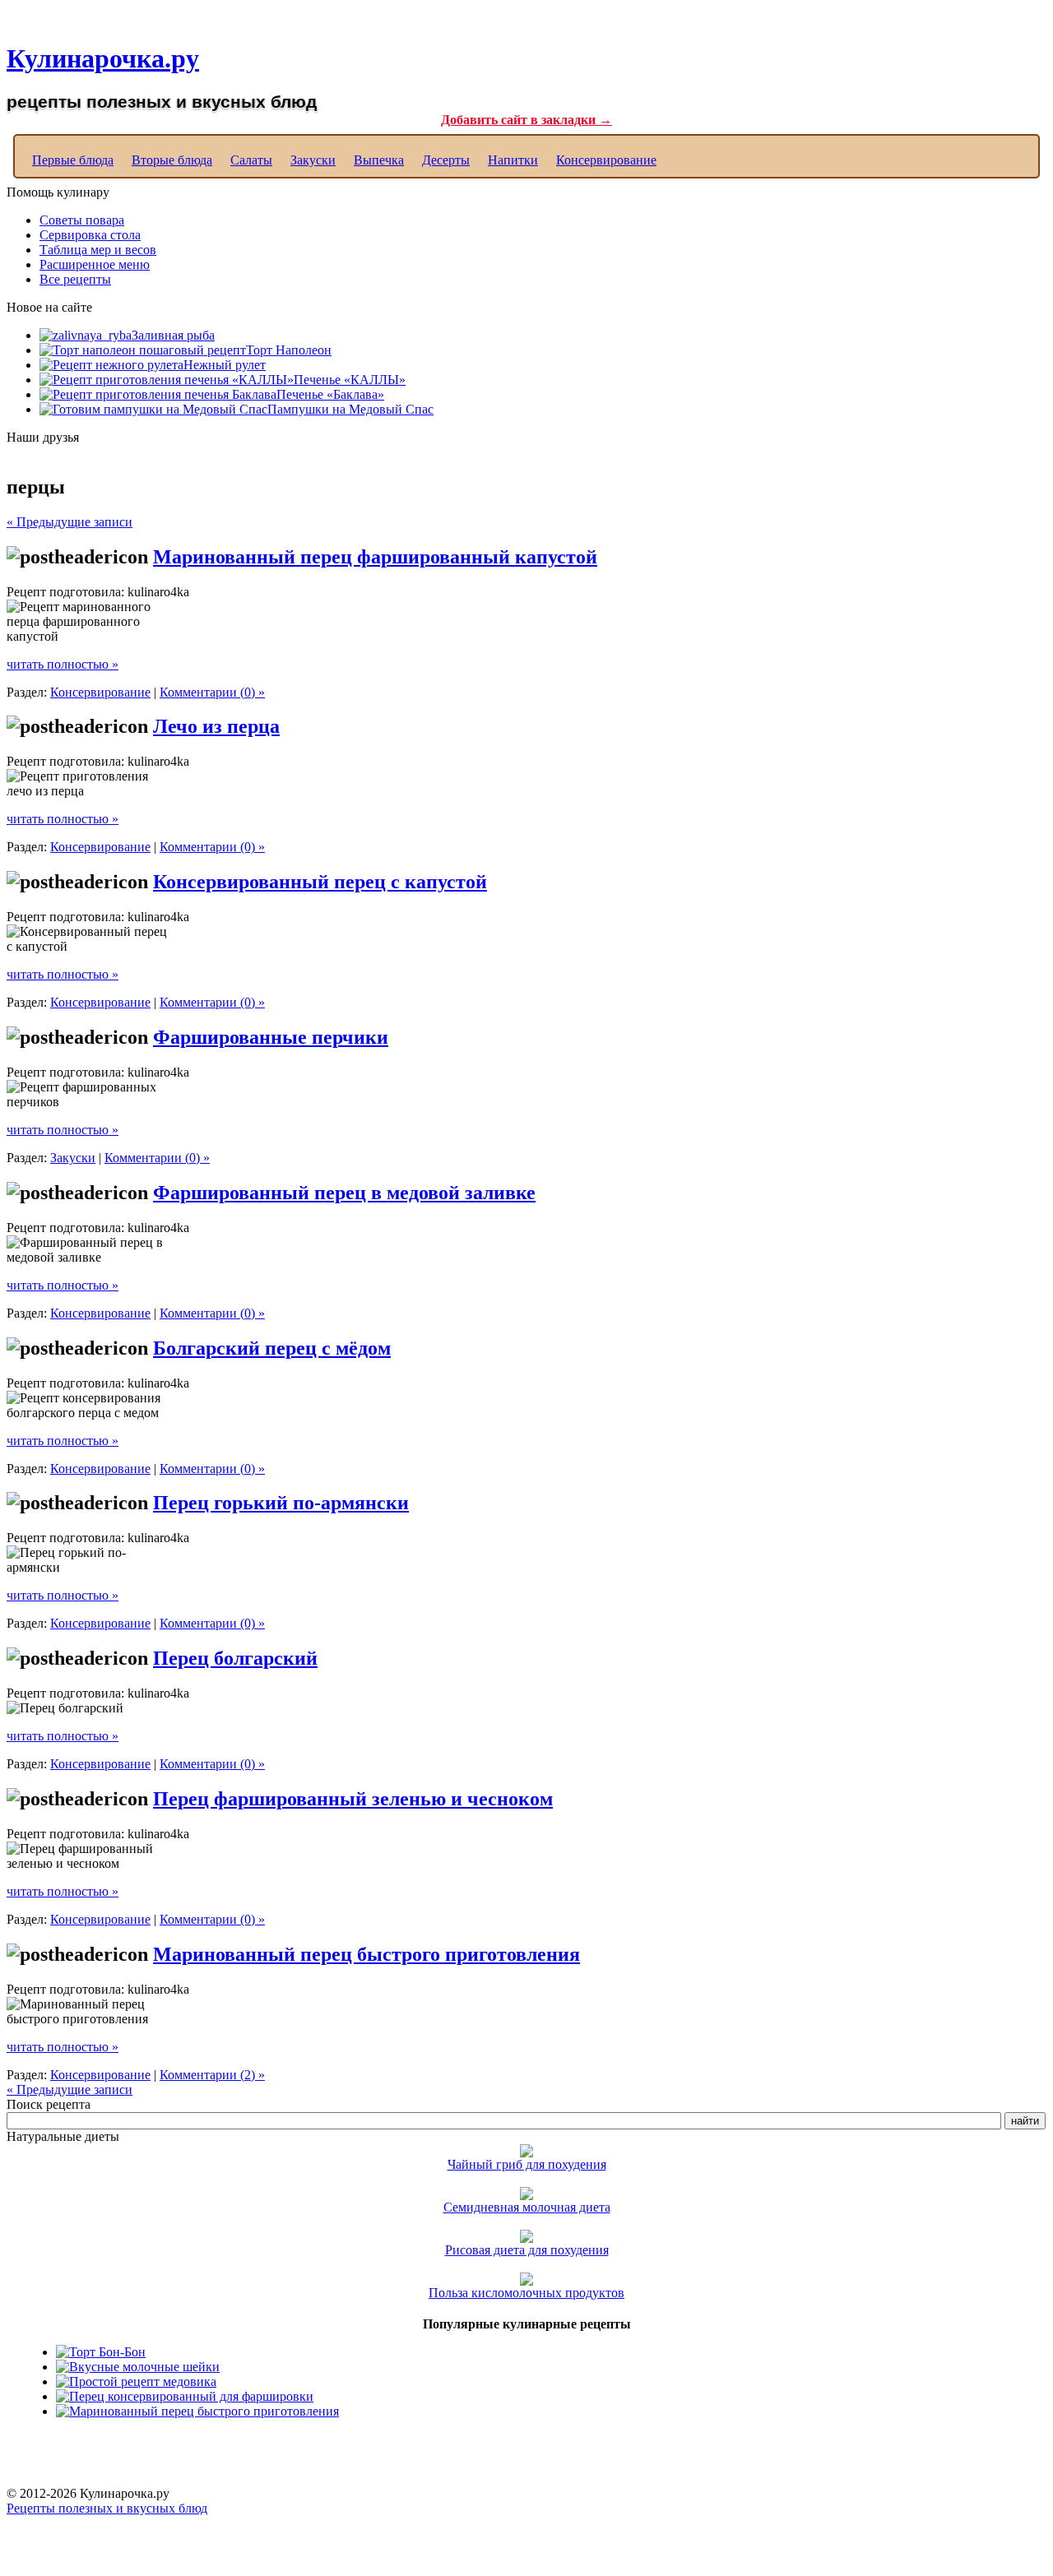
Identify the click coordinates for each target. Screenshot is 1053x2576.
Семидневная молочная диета (527, 2207)
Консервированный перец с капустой (320, 882)
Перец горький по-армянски (281, 1503)
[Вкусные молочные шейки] (138, 2367)
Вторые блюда (172, 160)
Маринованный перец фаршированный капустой (375, 557)
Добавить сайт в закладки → (526, 120)
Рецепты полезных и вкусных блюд (107, 2508)
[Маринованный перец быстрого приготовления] (197, 2411)
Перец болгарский (235, 1658)
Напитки (513, 160)
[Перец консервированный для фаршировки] (185, 2396)
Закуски (313, 160)
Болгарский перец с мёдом (272, 1348)
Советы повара (82, 220)
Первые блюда (73, 160)
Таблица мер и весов (98, 250)
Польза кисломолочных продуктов (526, 2293)
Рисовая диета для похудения (527, 2250)
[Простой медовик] (136, 2381)
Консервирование (606, 160)
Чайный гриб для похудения (527, 2164)
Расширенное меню (95, 264)
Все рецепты (75, 279)
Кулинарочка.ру (103, 58)
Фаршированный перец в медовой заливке (344, 1193)
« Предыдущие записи (70, 522)
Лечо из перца (216, 726)
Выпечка (379, 160)
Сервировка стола (90, 235)
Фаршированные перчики (271, 1037)
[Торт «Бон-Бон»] (101, 2352)
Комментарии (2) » (212, 2075)
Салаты (251, 160)
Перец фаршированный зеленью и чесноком (353, 1799)
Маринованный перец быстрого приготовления (366, 1954)
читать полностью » (63, 664)
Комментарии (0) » (212, 692)
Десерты (446, 160)
